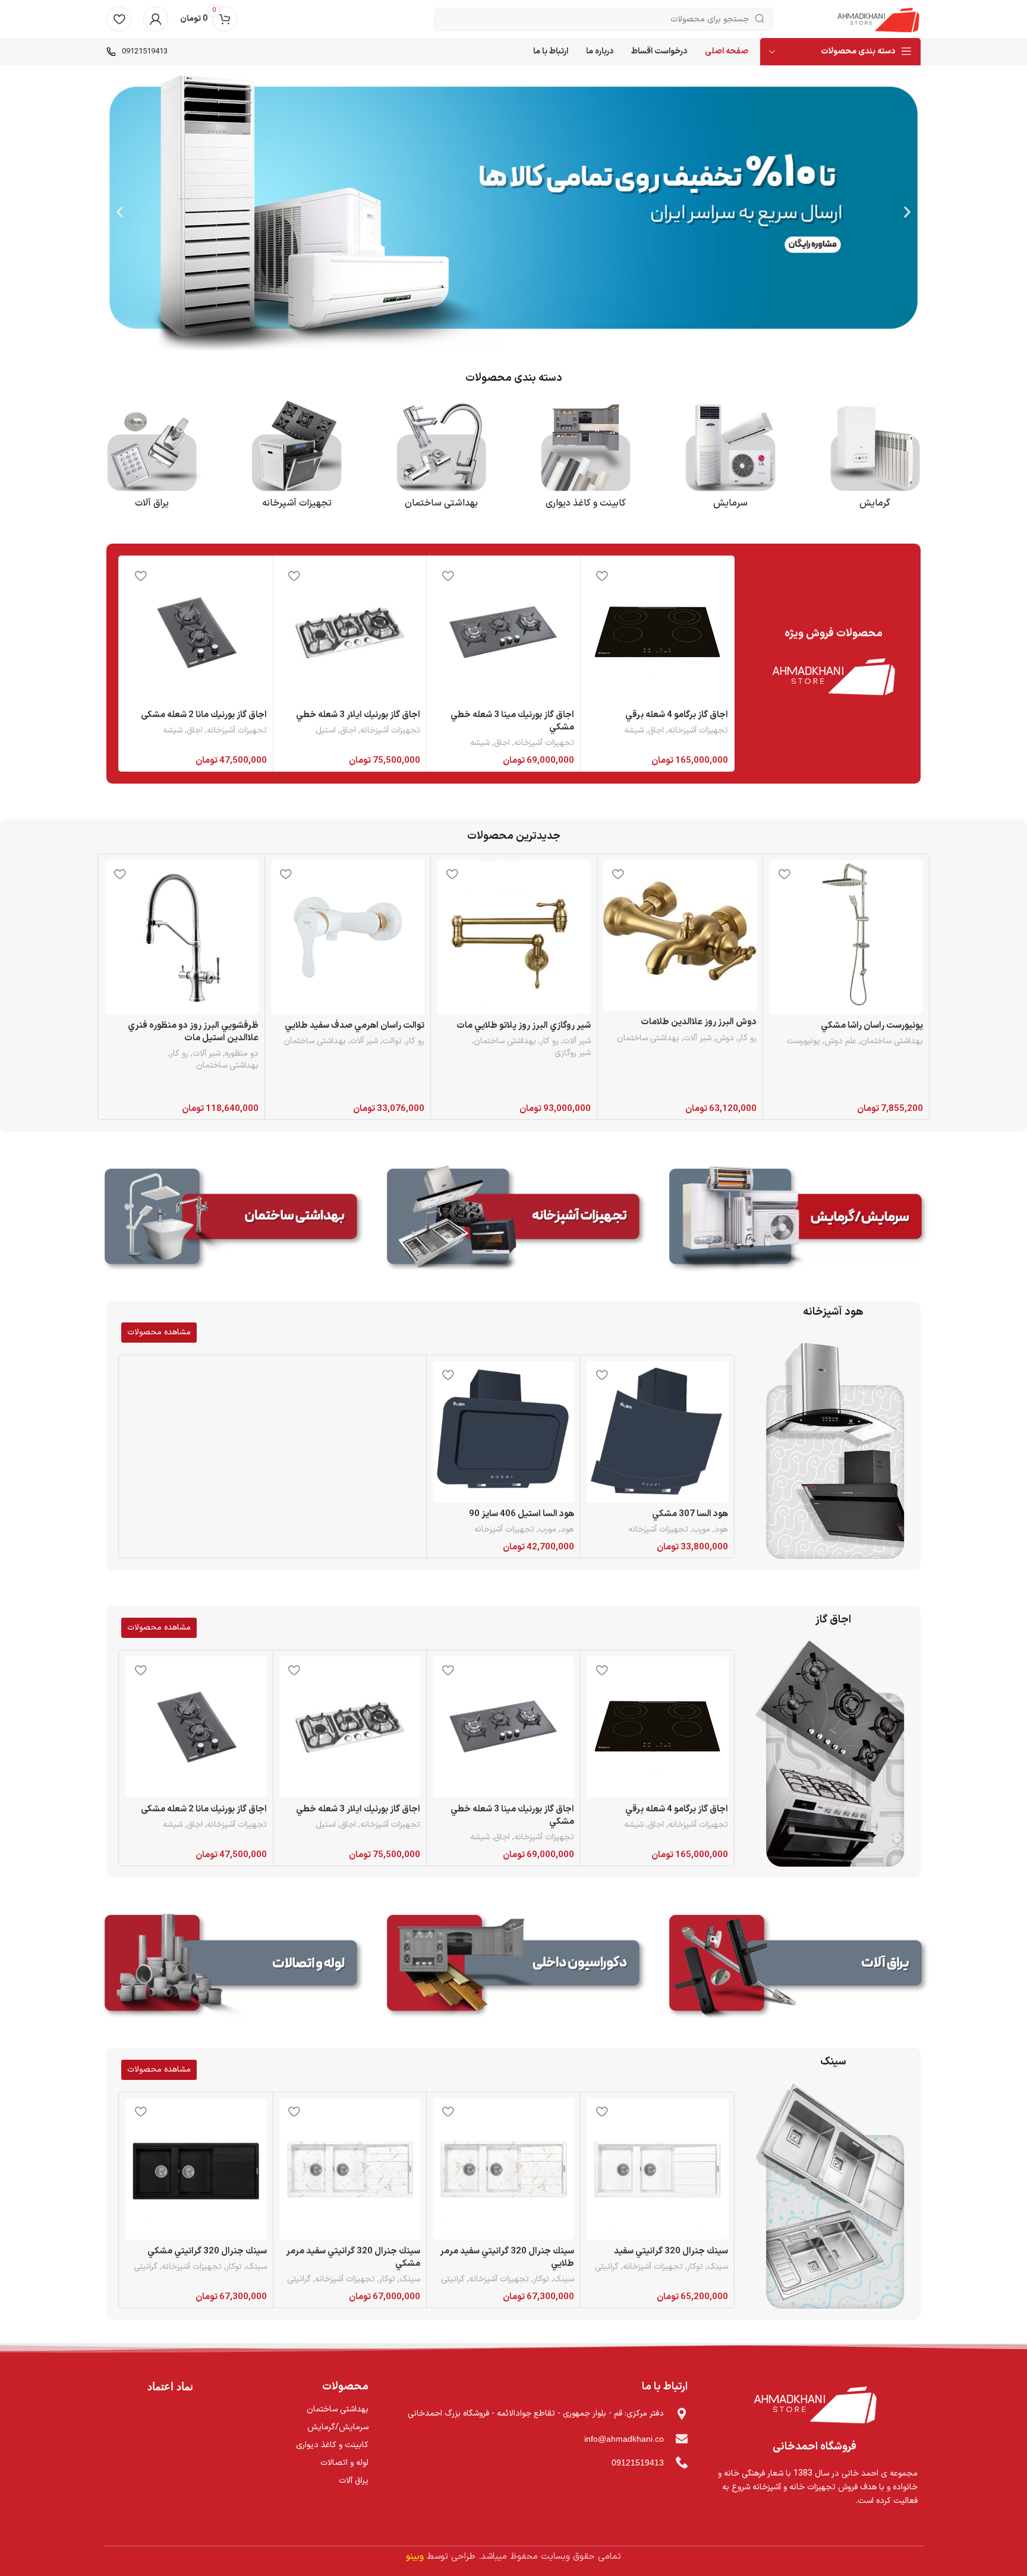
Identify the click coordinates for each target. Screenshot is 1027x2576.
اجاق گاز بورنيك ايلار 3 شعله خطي (358, 715)
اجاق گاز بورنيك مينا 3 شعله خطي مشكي (512, 721)
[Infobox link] (137, 52)
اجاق (656, 731)
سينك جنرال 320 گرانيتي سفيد (671, 2251)
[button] (907, 212)
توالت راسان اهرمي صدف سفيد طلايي (355, 1026)
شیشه (634, 731)
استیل (326, 731)
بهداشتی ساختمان (441, 503)
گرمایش (875, 503)
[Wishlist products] (119, 19)
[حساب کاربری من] (156, 19)
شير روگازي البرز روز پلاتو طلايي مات (524, 1026)
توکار (695, 2267)
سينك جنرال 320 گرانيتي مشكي (207, 2251)
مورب (701, 1530)
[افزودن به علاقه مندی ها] (601, 575)
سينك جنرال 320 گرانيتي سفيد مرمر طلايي (507, 2258)
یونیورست (804, 1041)
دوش (725, 1038)
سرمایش (730, 503)
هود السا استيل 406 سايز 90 (522, 1514)
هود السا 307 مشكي (690, 1514)
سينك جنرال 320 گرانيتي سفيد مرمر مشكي (353, 2258)
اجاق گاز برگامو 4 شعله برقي (677, 715)
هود (721, 1530)
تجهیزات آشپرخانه (297, 503)
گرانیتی (607, 2267)
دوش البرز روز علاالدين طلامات (699, 1022)
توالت (392, 1041)
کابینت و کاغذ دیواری (586, 503)
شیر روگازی (573, 1053)
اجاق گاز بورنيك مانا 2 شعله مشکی (204, 715)
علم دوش (840, 1041)
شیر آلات (697, 1038)
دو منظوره (242, 1054)
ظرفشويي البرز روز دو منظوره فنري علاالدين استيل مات (193, 1032)
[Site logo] (878, 19)
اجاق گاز (833, 1620)
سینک (833, 2062)
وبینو (415, 2557)
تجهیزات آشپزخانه (698, 731)
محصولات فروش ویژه (834, 634)
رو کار (747, 1038)
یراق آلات (152, 503)
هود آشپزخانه (833, 1312)
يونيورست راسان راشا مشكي (872, 1026)
